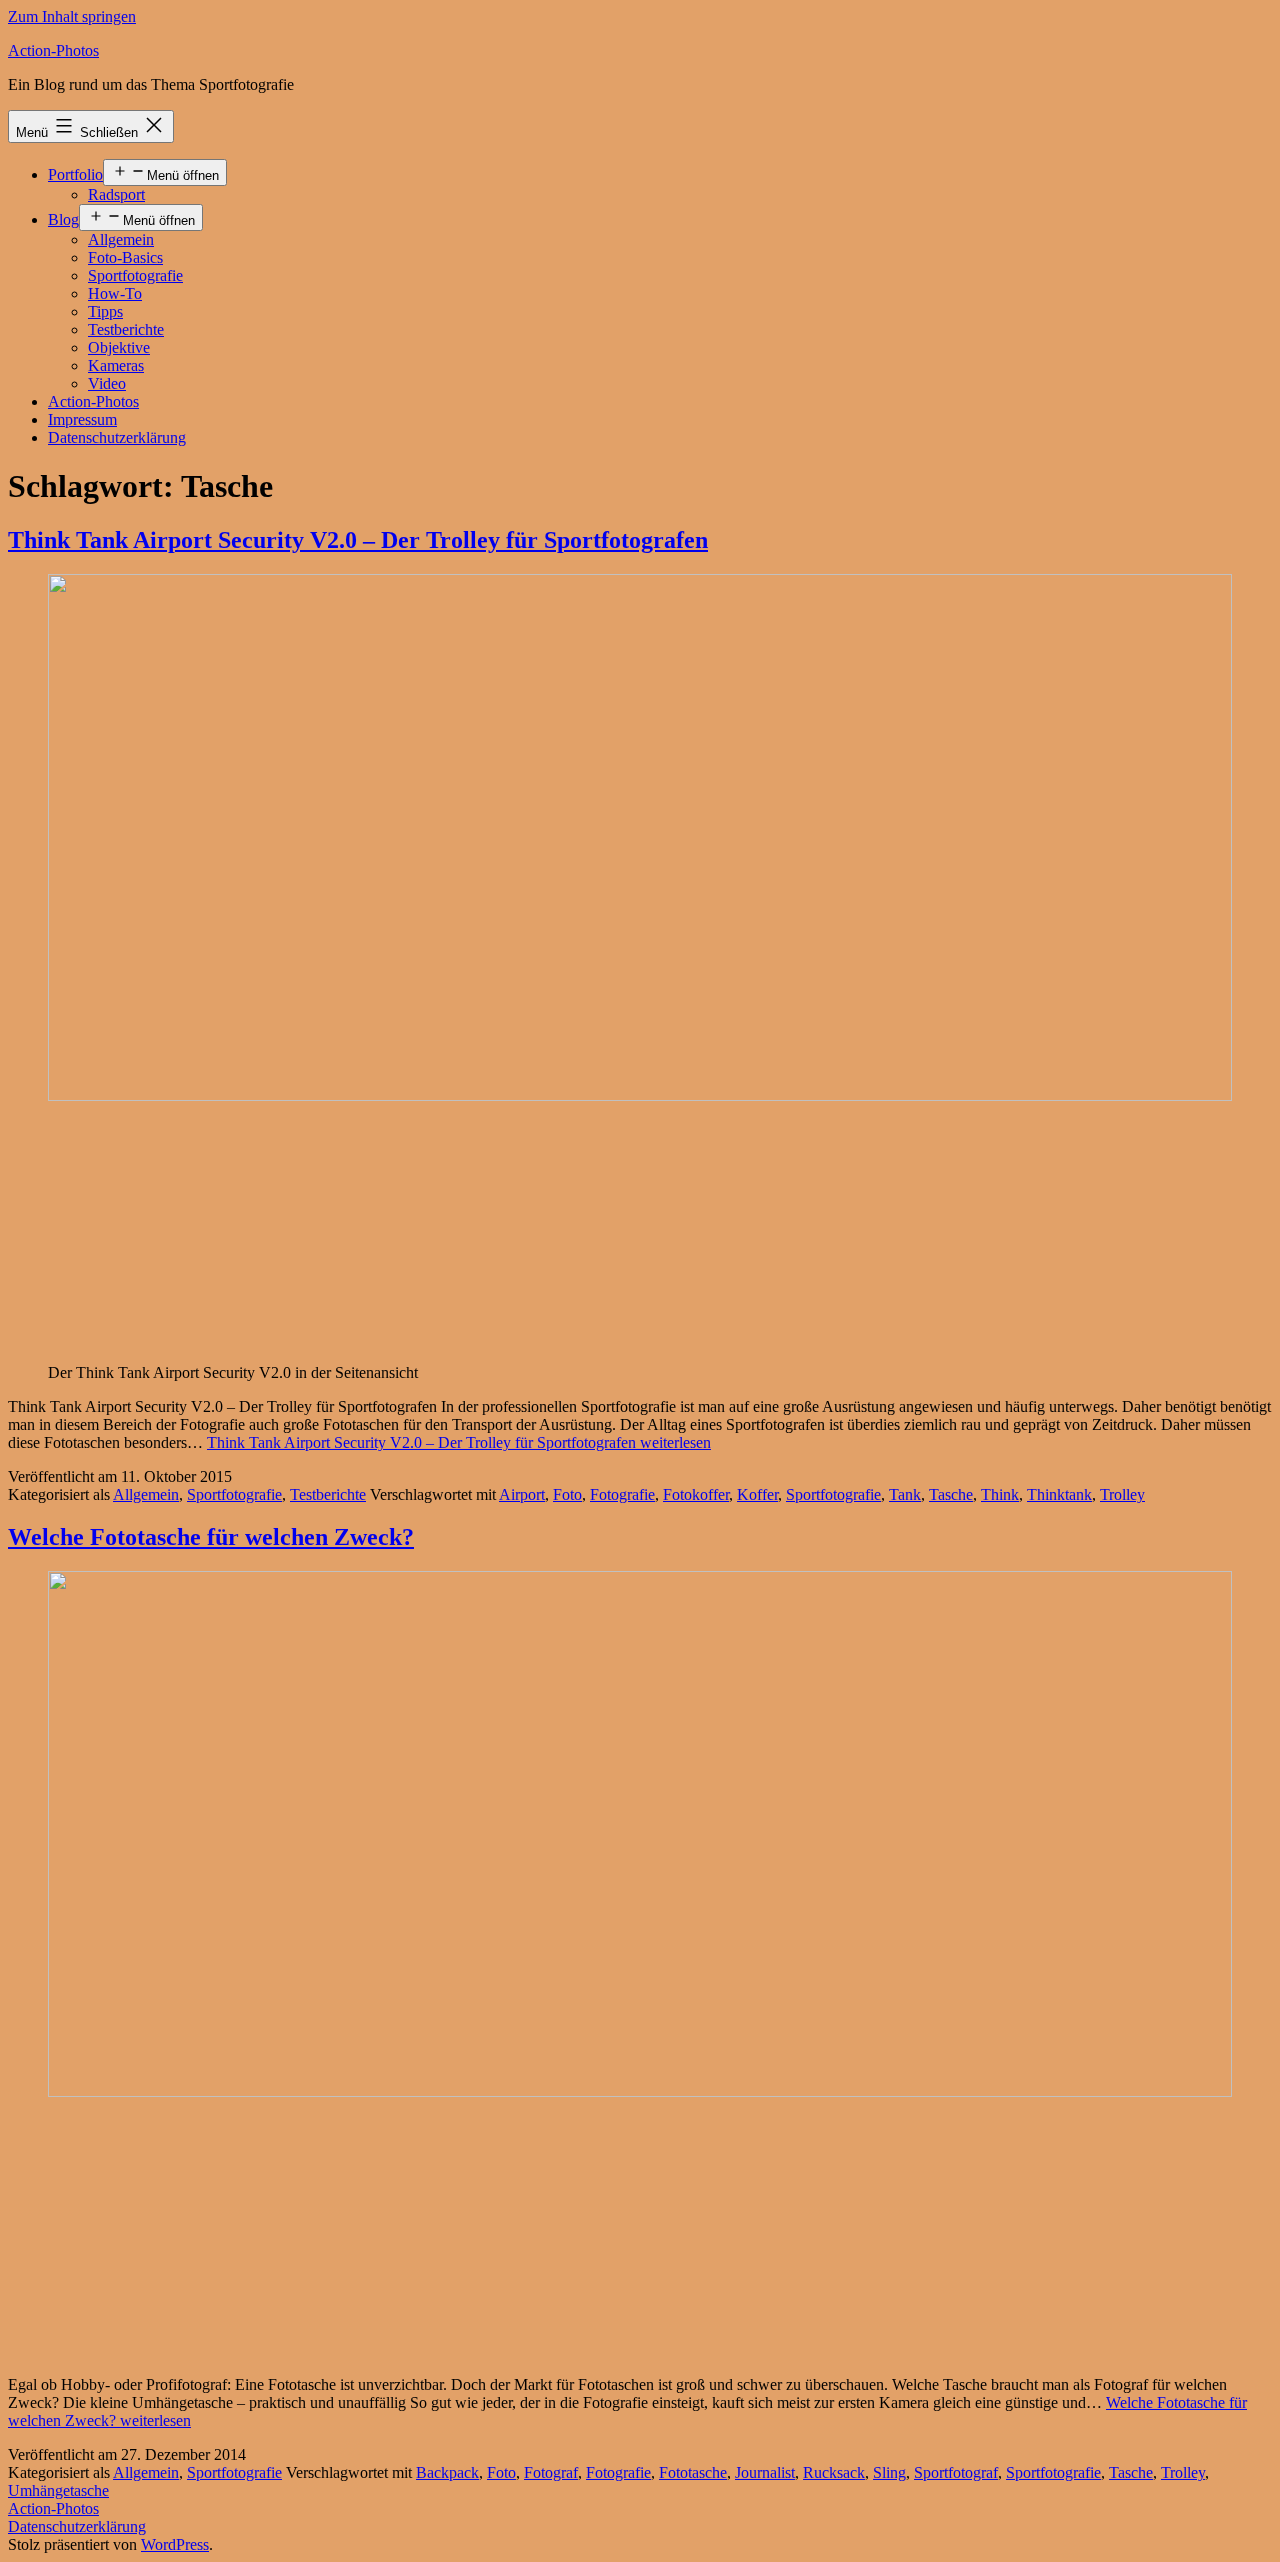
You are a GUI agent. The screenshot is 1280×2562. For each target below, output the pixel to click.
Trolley (1122, 1494)
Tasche (951, 1494)
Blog (63, 219)
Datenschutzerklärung (117, 437)
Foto (567, 1494)
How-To (115, 293)
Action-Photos (53, 50)
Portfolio (75, 174)
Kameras (116, 365)
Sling (889, 2472)
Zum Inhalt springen (72, 16)
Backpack (447, 2472)
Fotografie (622, 1494)
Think (1000, 1494)
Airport (522, 1494)
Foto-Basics (125, 257)
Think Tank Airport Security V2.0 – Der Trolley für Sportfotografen (358, 540)
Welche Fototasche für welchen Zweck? (211, 1537)
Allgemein (121, 239)
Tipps (105, 311)
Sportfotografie (135, 275)
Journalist (765, 2472)
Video (107, 383)
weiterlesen (459, 1442)
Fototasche (693, 2472)
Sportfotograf (956, 2472)
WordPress (175, 2544)
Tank (905, 1494)
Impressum (82, 419)
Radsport (116, 194)
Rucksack (834, 2472)
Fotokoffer (696, 1494)
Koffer (757, 1494)
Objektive (119, 347)
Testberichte (126, 329)
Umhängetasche (58, 2490)
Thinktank (1059, 1494)
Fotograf (551, 2472)
